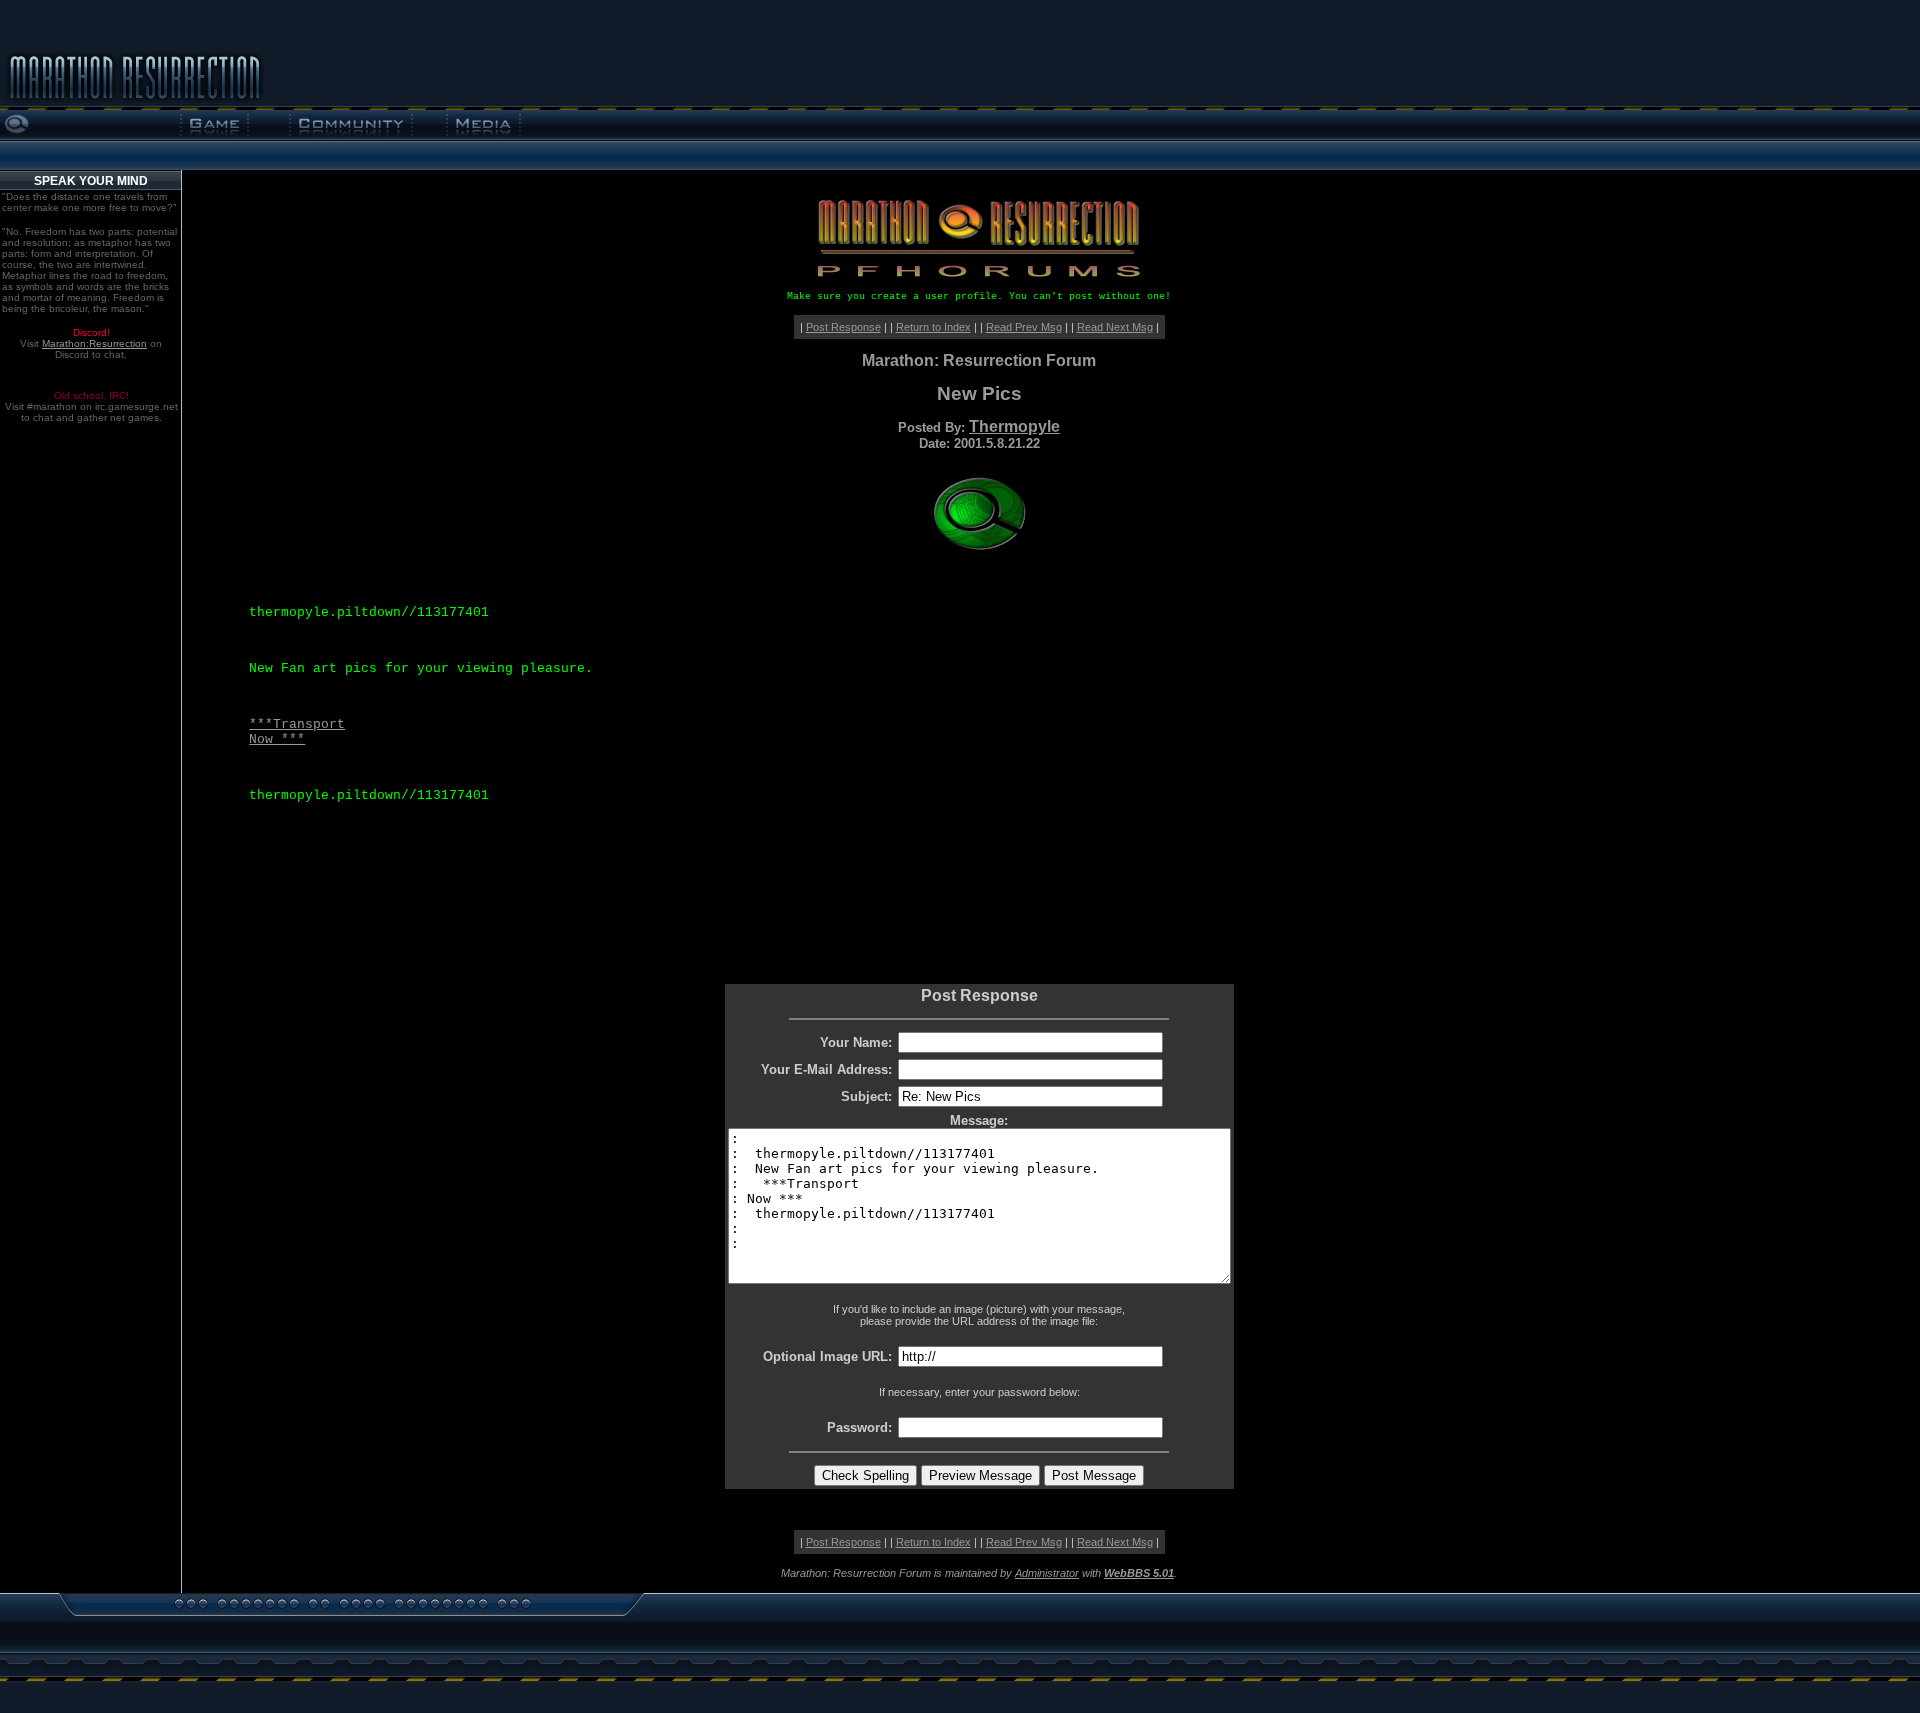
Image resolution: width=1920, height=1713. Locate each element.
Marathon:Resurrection (94, 343)
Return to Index (933, 327)
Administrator (1047, 1573)
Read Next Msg (1115, 327)
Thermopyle (1014, 426)
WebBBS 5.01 (1139, 1573)
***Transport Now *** (297, 732)
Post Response (843, 327)
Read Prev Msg (1024, 327)
